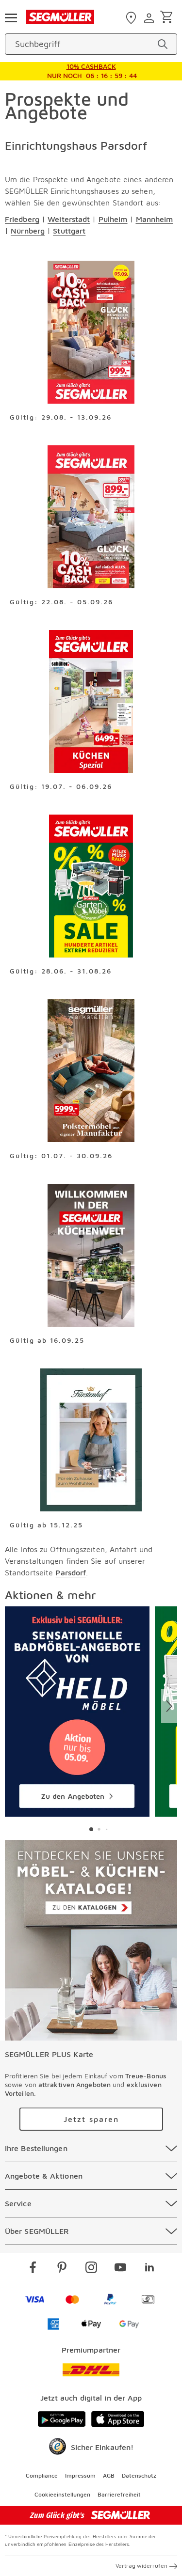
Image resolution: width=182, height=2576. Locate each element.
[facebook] (33, 2269)
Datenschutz (139, 2475)
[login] (150, 18)
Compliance (42, 2475)
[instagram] (91, 2269)
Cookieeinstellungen (62, 2494)
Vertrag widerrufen (141, 2566)
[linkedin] (149, 2269)
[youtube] (120, 2269)
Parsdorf (71, 1572)
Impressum (80, 2475)
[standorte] (132, 18)
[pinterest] (62, 2269)
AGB (109, 2475)
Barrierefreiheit (119, 2494)
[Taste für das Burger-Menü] (11, 17)
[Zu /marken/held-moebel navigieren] (77, 1712)
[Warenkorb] (168, 18)
